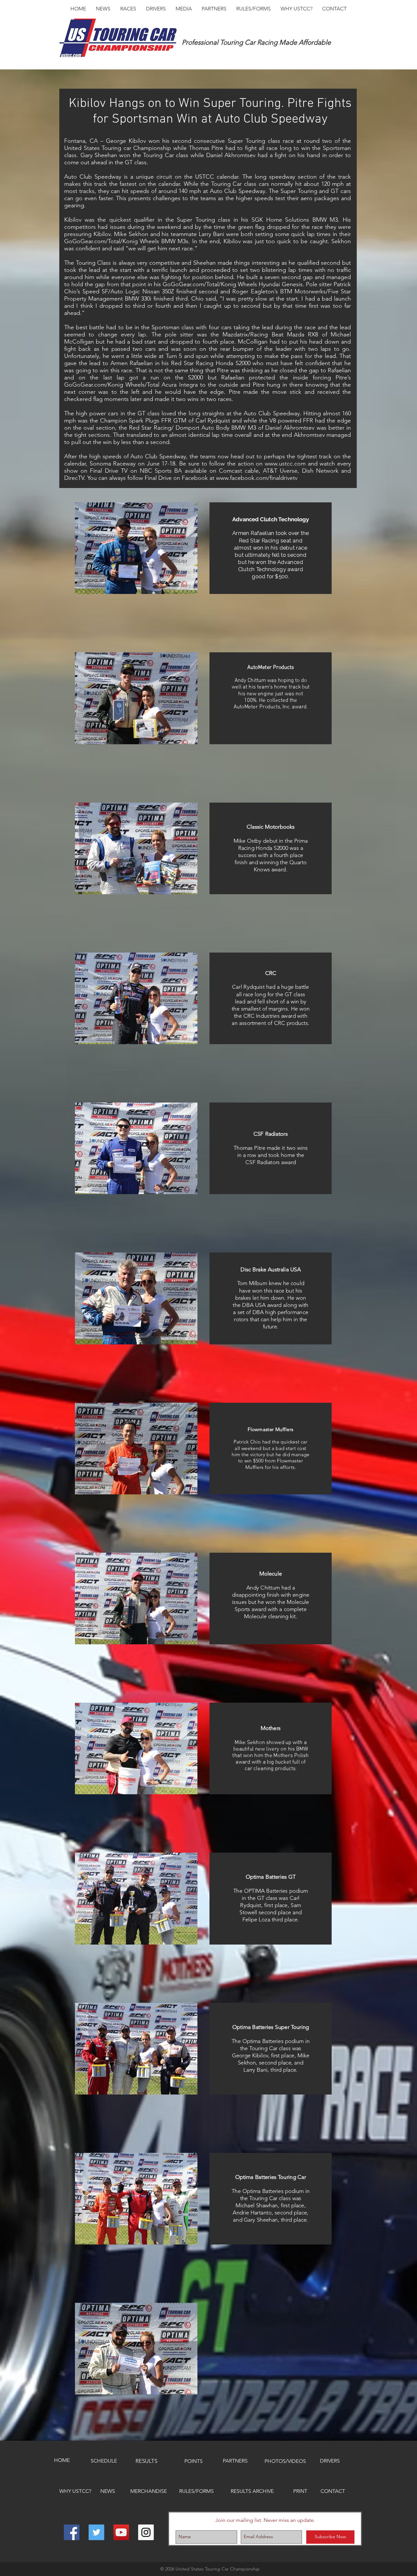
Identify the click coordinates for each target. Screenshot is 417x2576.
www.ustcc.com (285, 464)
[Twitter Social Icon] (96, 2532)
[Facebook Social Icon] (72, 2532)
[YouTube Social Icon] (121, 2532)
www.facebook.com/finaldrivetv (257, 478)
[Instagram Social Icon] (146, 2532)
